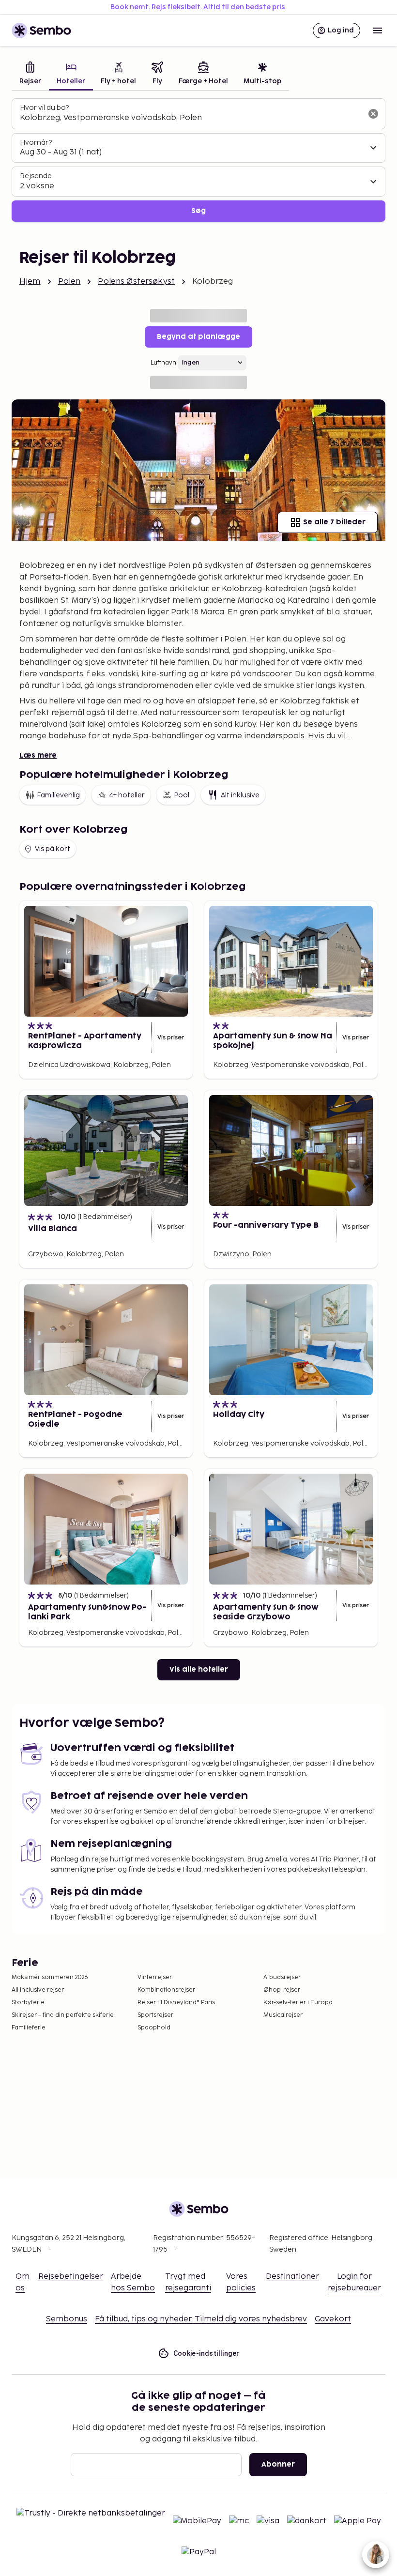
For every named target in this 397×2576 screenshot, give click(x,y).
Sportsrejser (155, 2015)
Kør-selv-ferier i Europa (298, 2003)
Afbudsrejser (282, 1977)
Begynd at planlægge (198, 337)
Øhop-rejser (282, 1990)
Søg (198, 211)
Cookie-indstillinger (206, 2353)
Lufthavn (163, 363)
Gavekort (333, 2319)
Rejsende (36, 176)
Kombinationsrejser (166, 1990)
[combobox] (191, 118)
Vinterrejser (155, 1977)
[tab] (30, 74)
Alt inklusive (240, 795)
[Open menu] (378, 30)
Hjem (30, 282)
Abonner (278, 2464)
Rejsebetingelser (71, 2277)
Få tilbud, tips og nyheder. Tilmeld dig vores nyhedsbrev (201, 2319)
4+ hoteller (127, 795)
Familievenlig (58, 795)
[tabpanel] (198, 160)
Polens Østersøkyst (136, 282)
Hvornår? (36, 143)
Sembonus (67, 2319)
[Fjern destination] (373, 114)
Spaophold (154, 2028)
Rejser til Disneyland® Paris (176, 2003)
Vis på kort (53, 849)
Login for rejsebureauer (354, 2282)
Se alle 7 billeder (334, 522)
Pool (182, 795)
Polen (69, 282)
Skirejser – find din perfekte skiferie (63, 2015)
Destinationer (292, 2277)
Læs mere (38, 755)
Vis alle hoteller (199, 1669)
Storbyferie (28, 2003)
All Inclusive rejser (38, 1990)
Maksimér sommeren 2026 (50, 1977)
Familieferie (29, 2028)
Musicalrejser (283, 2015)
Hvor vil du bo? (44, 108)
